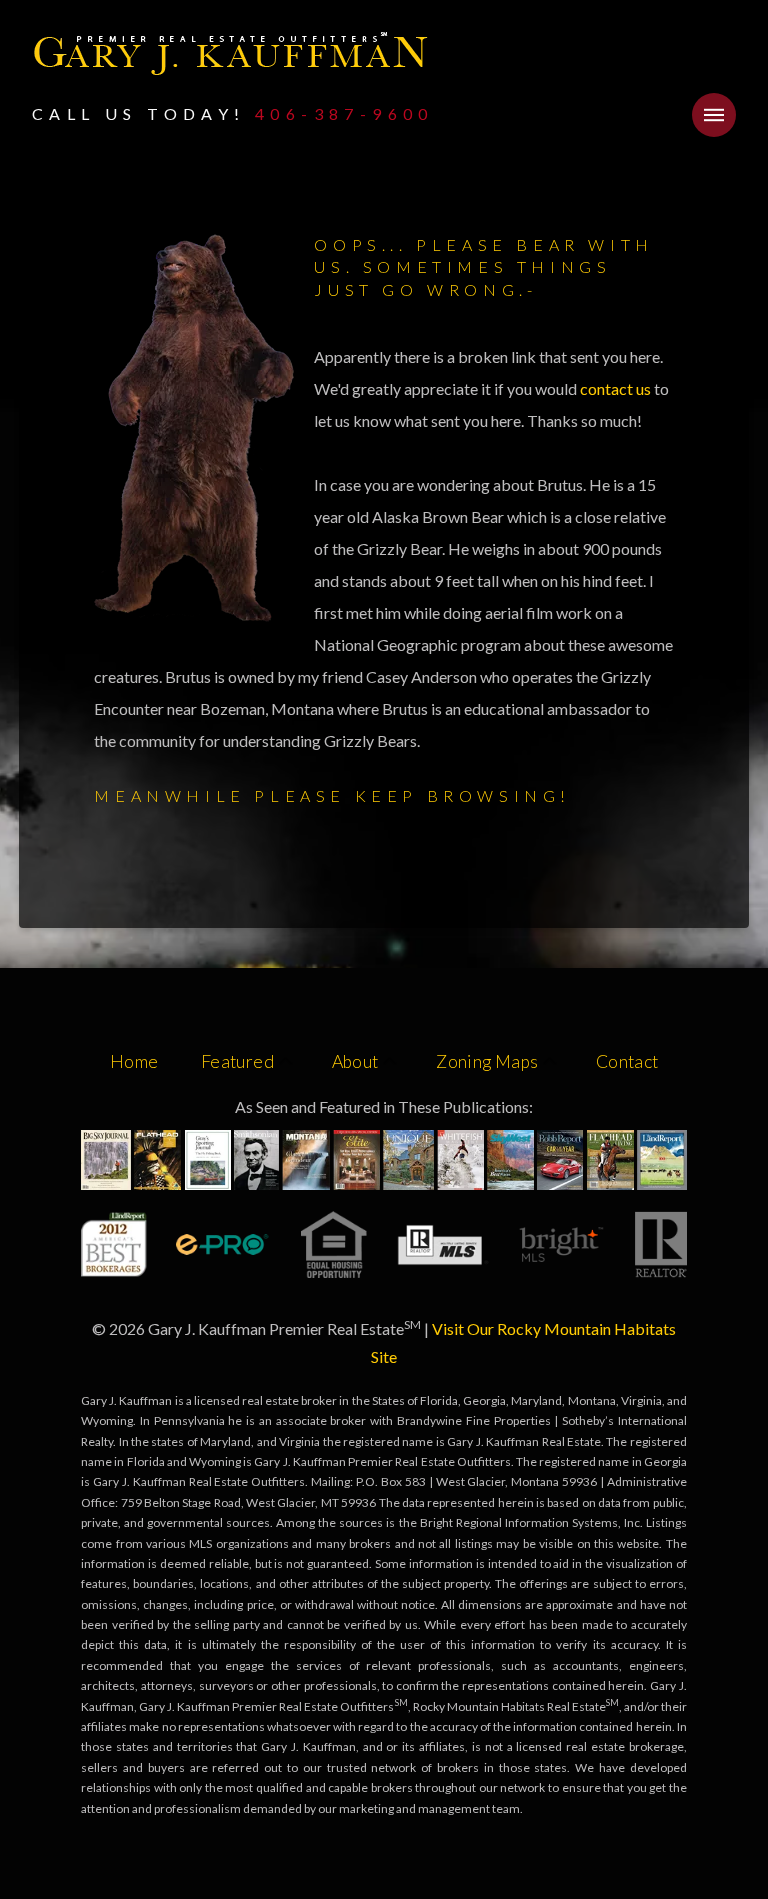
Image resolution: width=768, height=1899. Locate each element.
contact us (617, 388)
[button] (714, 115)
